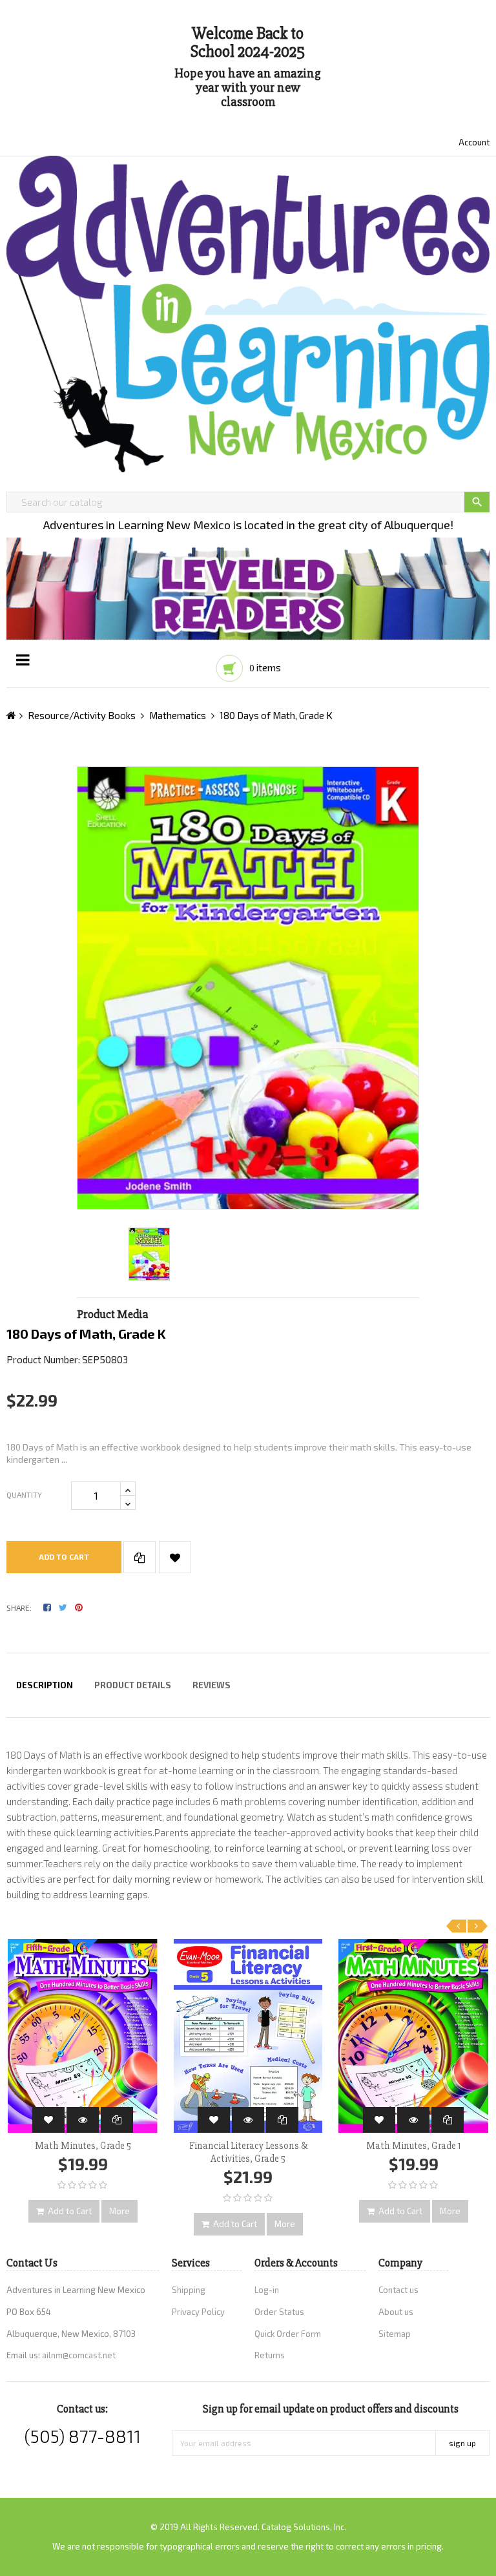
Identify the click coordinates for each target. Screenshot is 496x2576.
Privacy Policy (198, 2312)
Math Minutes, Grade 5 (83, 2146)
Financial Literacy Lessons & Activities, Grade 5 (248, 2152)
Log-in (267, 2290)
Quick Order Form (288, 2334)
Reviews (212, 1685)
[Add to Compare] (139, 1557)
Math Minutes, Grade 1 (413, 2146)
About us (396, 2312)
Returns (270, 2355)
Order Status (279, 2312)
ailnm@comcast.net (79, 2355)
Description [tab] (45, 1685)
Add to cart (64, 1556)
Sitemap (395, 2334)
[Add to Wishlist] (175, 1557)
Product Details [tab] (133, 1685)
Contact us (398, 2290)
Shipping (189, 2290)
